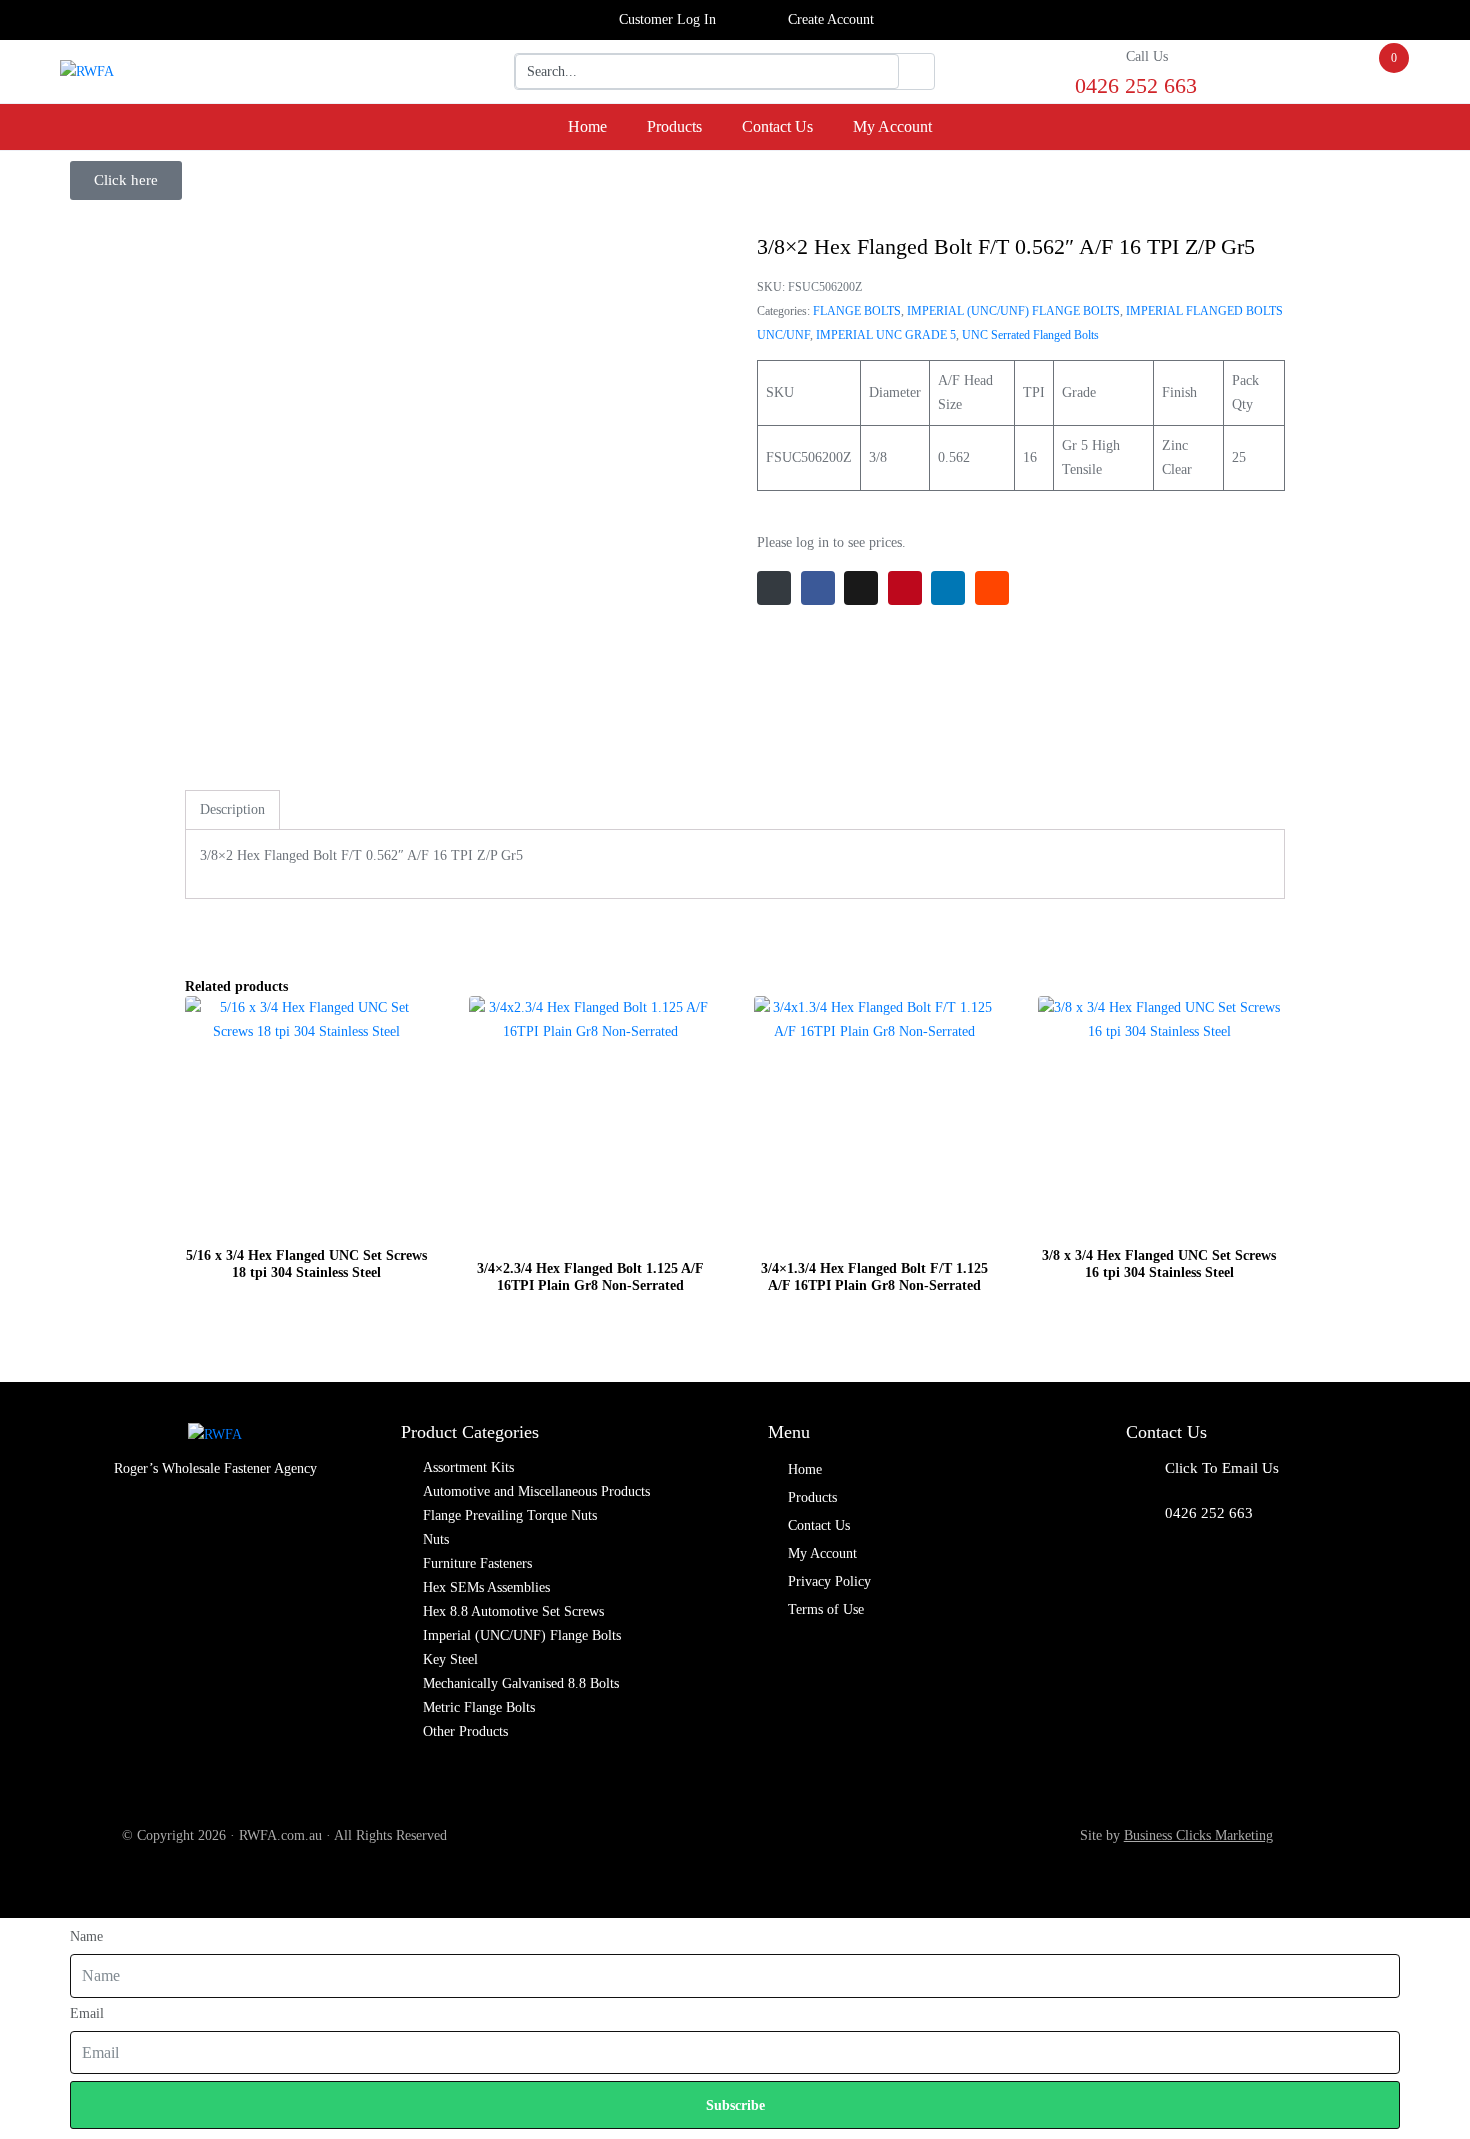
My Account (892, 126)
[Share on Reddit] (992, 588)
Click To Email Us (1222, 1468)
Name (86, 1936)
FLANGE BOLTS (857, 311)
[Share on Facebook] (818, 588)
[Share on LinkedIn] (948, 588)
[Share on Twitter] (861, 588)
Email (87, 2013)
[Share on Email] (774, 588)
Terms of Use (826, 1609)
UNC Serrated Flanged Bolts (1030, 335)
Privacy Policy (829, 1581)
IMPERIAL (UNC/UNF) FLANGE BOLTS (1013, 311)
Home (587, 126)
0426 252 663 (1209, 1513)
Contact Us (777, 126)
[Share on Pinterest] (905, 588)
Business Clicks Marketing (1198, 1835)
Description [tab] (232, 809)
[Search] (916, 72)
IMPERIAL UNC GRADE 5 (886, 335)
